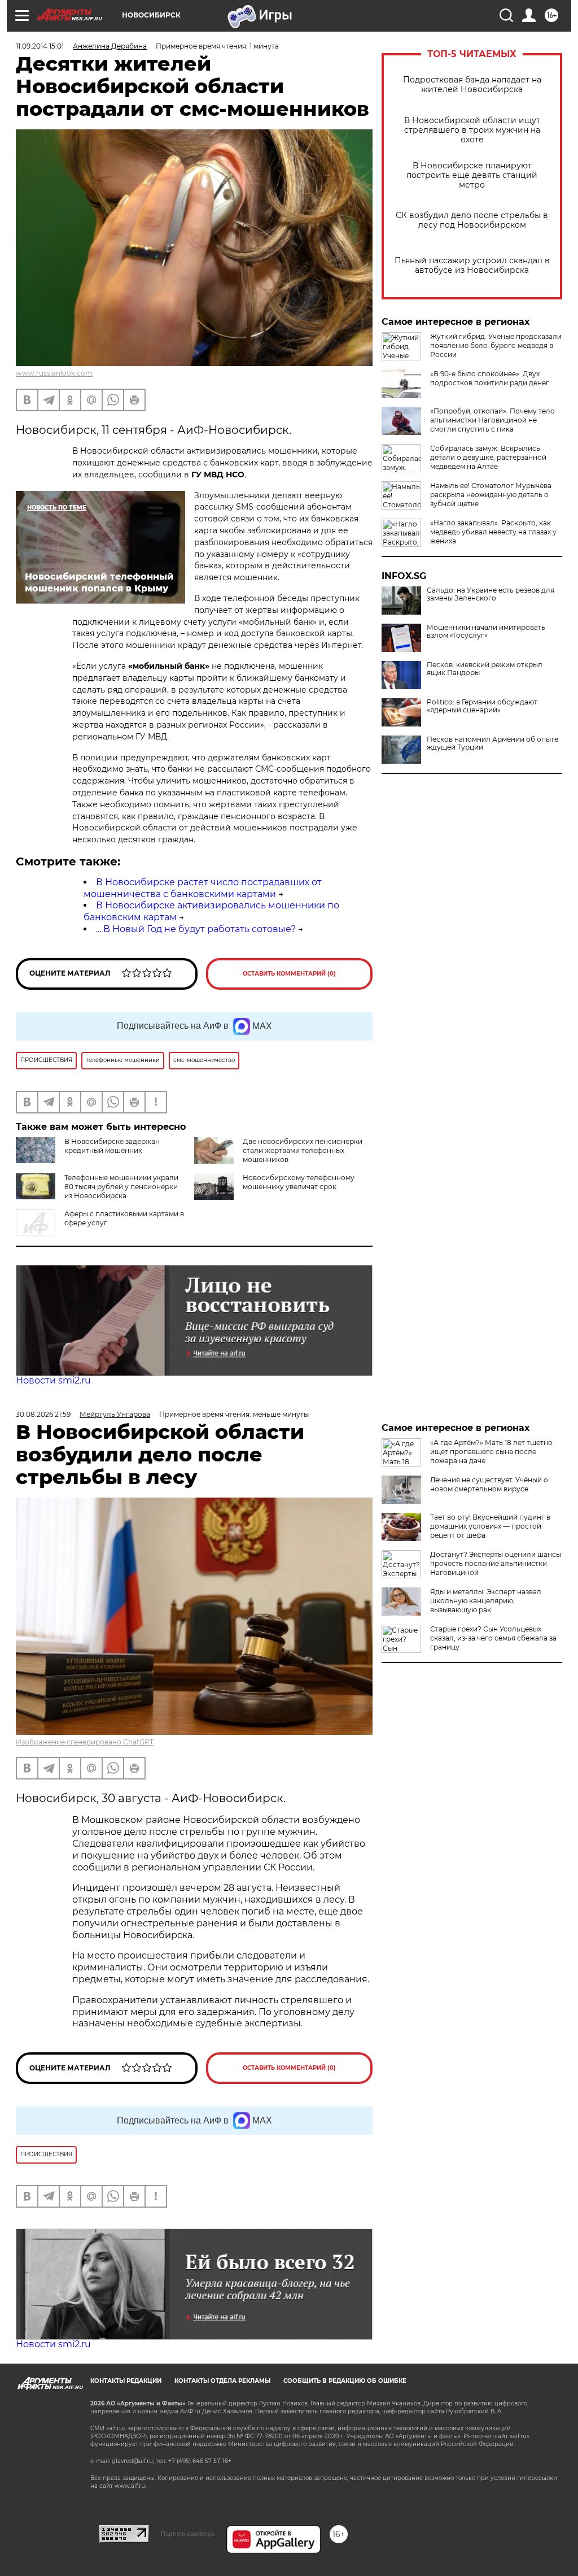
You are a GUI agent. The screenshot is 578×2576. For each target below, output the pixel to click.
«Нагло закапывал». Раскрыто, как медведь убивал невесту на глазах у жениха (493, 532)
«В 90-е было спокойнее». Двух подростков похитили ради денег (490, 378)
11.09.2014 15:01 (40, 46)
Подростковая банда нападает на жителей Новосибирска (472, 85)
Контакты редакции (126, 2381)
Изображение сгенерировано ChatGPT (85, 1742)
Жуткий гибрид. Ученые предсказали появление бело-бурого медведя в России (496, 345)
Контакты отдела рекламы (222, 2381)
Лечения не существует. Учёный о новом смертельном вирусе (489, 1484)
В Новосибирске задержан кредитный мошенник (112, 1146)
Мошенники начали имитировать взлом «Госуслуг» (486, 632)
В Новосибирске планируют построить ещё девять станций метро (472, 175)
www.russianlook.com (54, 373)
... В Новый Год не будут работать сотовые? (196, 929)
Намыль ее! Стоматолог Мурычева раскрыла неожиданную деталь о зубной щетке (491, 495)
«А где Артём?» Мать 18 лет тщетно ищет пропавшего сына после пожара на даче (491, 1452)
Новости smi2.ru (53, 1380)
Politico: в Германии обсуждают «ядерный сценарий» (482, 706)
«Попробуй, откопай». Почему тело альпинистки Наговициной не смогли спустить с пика (492, 420)
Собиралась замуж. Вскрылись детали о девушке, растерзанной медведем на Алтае (488, 457)
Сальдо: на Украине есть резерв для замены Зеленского (491, 594)
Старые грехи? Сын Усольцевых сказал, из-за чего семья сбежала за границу (493, 1638)
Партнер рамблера (188, 2534)
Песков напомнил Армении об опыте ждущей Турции (492, 743)
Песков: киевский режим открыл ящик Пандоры (485, 669)
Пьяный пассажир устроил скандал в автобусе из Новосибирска (472, 266)
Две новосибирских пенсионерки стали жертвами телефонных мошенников (303, 1150)
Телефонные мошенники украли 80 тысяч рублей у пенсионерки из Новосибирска (121, 1187)
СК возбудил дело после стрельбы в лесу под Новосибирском (472, 220)
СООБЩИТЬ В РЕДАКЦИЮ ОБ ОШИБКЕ (345, 2381)
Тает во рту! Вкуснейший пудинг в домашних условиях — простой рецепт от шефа (490, 1526)
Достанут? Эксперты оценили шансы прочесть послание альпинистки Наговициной (496, 1563)
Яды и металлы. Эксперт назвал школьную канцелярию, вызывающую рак (486, 1601)
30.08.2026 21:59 (43, 1414)
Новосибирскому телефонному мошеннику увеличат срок (299, 1182)
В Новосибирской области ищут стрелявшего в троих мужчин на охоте (472, 130)
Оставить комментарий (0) (289, 974)
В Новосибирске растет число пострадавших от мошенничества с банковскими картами (203, 888)
